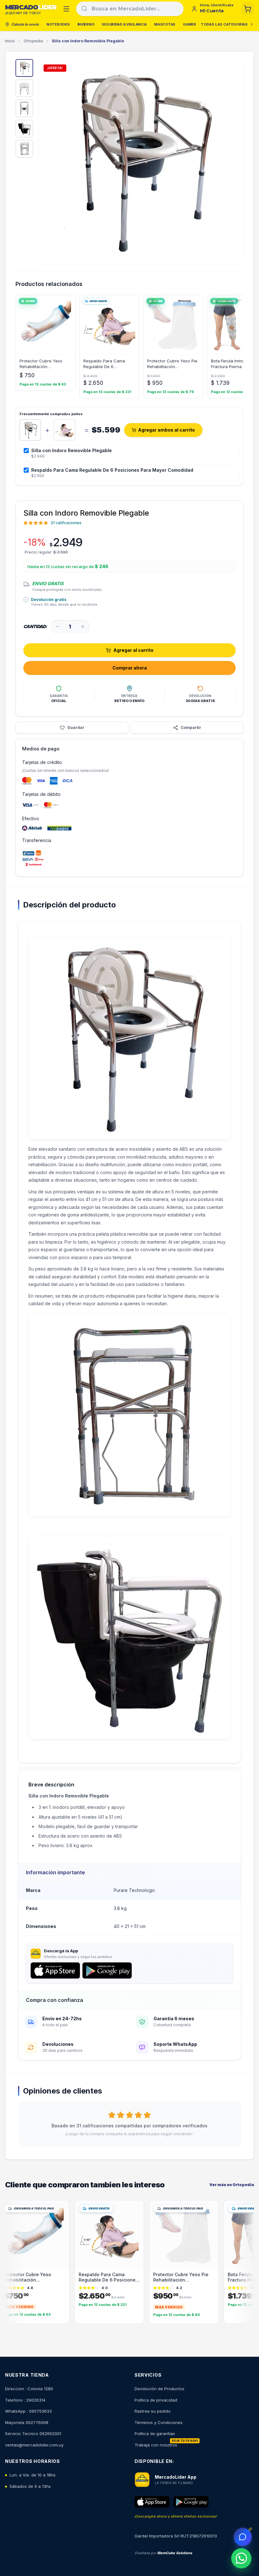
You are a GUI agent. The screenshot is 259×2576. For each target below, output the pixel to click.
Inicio (10, 41)
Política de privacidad (156, 2400)
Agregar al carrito (133, 650)
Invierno (86, 24)
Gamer (190, 24)
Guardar (76, 727)
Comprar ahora (130, 668)
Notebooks (58, 24)
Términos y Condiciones (159, 2422)
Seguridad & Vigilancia (124, 24)
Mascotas (165, 24)
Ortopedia (33, 41)
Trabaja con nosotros (156, 2445)
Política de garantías (155, 2434)
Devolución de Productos (160, 2389)
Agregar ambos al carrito (166, 430)
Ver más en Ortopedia (232, 2185)
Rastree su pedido (153, 2411)
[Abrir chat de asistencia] (243, 2537)
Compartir (191, 727)
